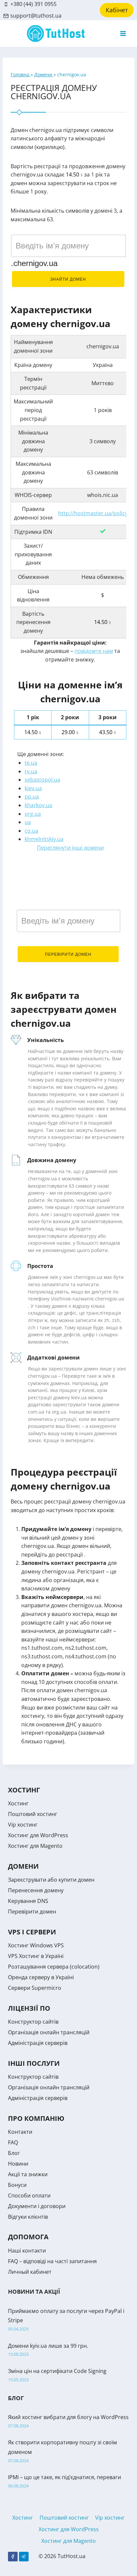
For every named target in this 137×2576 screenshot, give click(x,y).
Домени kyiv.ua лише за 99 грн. (48, 2346)
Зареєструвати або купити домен (51, 1880)
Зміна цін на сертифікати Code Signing (57, 2371)
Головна (21, 74)
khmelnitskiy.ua (44, 839)
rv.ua (31, 771)
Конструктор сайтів (33, 2022)
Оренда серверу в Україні (41, 1977)
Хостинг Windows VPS (36, 1945)
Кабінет (117, 10)
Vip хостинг (23, 1825)
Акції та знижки (28, 2174)
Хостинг (18, 1803)
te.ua (31, 763)
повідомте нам (94, 651)
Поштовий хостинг (33, 1814)
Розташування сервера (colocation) (54, 1967)
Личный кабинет (30, 2272)
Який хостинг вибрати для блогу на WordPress (68, 2417)
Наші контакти (27, 2251)
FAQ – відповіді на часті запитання (52, 2261)
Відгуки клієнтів (28, 2217)
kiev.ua (33, 788)
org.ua (33, 814)
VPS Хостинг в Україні (36, 1956)
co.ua (31, 831)
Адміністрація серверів (38, 2043)
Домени (44, 74)
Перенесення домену (36, 1890)
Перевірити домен (68, 954)
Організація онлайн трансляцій (49, 2032)
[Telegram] (24, 2557)
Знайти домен (68, 279)
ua (28, 822)
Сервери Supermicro (35, 1988)
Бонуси (17, 2185)
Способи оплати (29, 2195)
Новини (18, 2164)
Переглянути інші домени (70, 848)
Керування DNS (28, 1901)
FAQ (13, 2142)
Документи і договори (37, 2206)
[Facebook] (13, 2557)
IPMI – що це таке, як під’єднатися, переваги (65, 2477)
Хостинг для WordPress (38, 1835)
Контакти (20, 2132)
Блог (14, 2153)
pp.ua (32, 797)
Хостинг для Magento (35, 1846)
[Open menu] (123, 33)
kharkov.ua (38, 805)
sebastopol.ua (42, 780)
